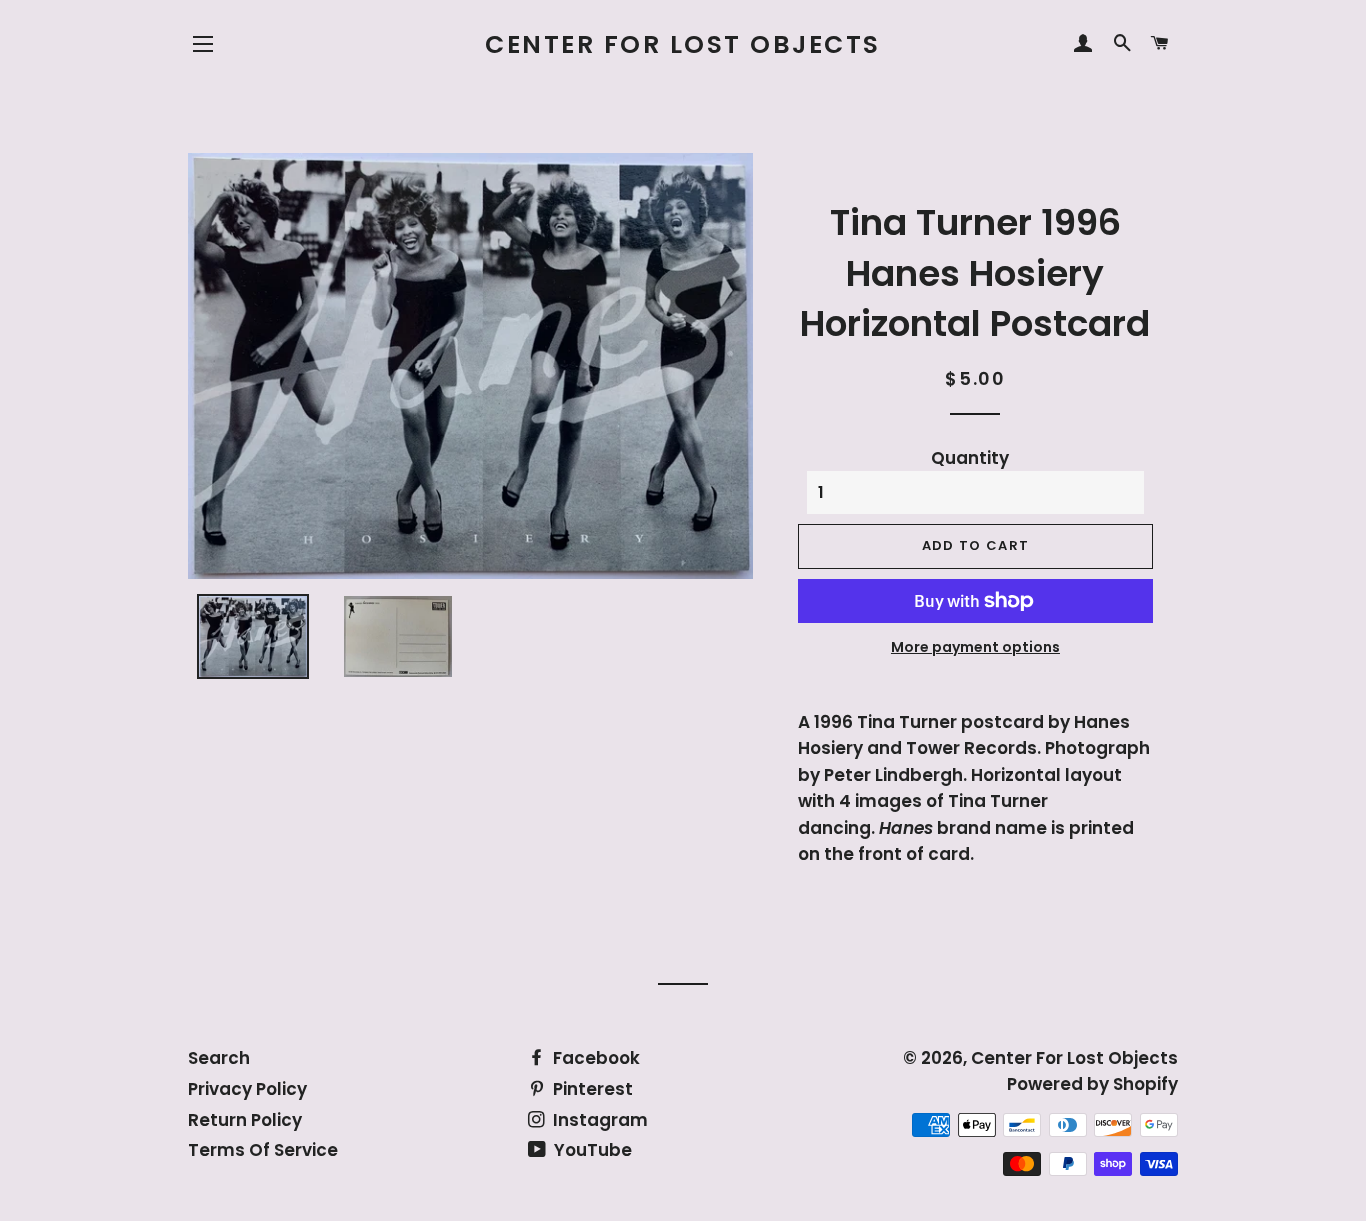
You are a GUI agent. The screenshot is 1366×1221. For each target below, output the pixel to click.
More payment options (975, 647)
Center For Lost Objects (683, 44)
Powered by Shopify (1092, 1084)
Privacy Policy (247, 1089)
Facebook (594, 1058)
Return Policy (245, 1120)
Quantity (970, 458)
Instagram (598, 1120)
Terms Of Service (263, 1150)
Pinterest (591, 1089)
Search (219, 1058)
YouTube (591, 1150)
